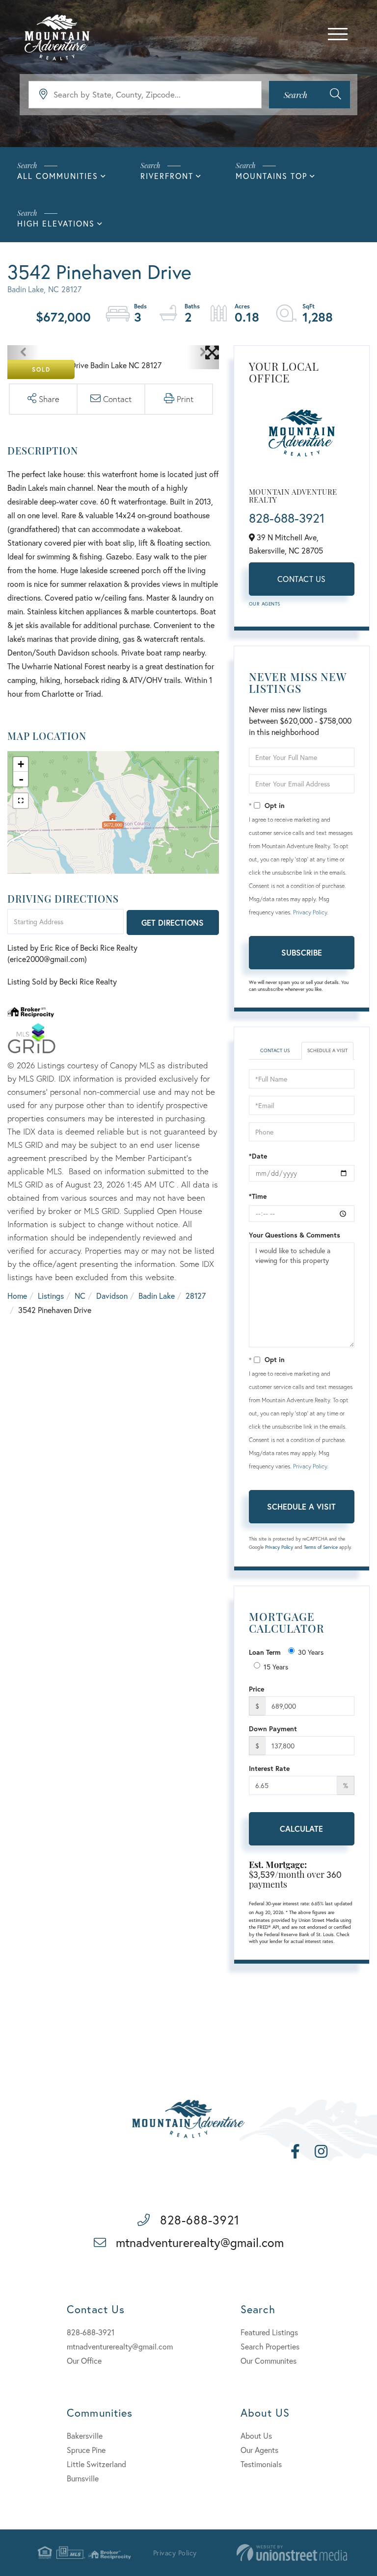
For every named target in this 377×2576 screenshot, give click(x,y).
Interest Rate (269, 1768)
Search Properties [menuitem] (270, 2346)
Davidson (112, 1296)
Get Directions (173, 922)
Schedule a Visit (327, 1050)
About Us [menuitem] (256, 2436)
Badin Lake (157, 1296)
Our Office (84, 2361)
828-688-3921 (287, 518)
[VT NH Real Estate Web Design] (292, 2553)
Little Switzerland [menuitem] (96, 2464)
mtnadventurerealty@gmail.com (200, 2242)
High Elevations (56, 223)
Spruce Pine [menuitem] (86, 2450)
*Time (258, 1196)
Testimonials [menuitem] (261, 2464)
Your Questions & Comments (295, 1235)
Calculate (301, 1829)
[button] (310, 95)
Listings (51, 1296)
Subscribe (302, 952)
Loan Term (265, 1652)
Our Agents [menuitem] (259, 2450)
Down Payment (273, 1729)
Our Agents (265, 604)
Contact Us (302, 579)
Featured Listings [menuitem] (269, 2332)
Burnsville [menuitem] (83, 2478)
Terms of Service (321, 1547)
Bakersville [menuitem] (85, 2436)
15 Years (276, 1667)
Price (256, 1689)
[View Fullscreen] (21, 801)
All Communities (58, 176)
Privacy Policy (310, 912)
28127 (196, 1296)
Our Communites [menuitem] (269, 2361)
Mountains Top (271, 176)
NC (80, 1296)
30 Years (311, 1652)
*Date (258, 1156)
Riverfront (167, 176)
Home (17, 1296)
